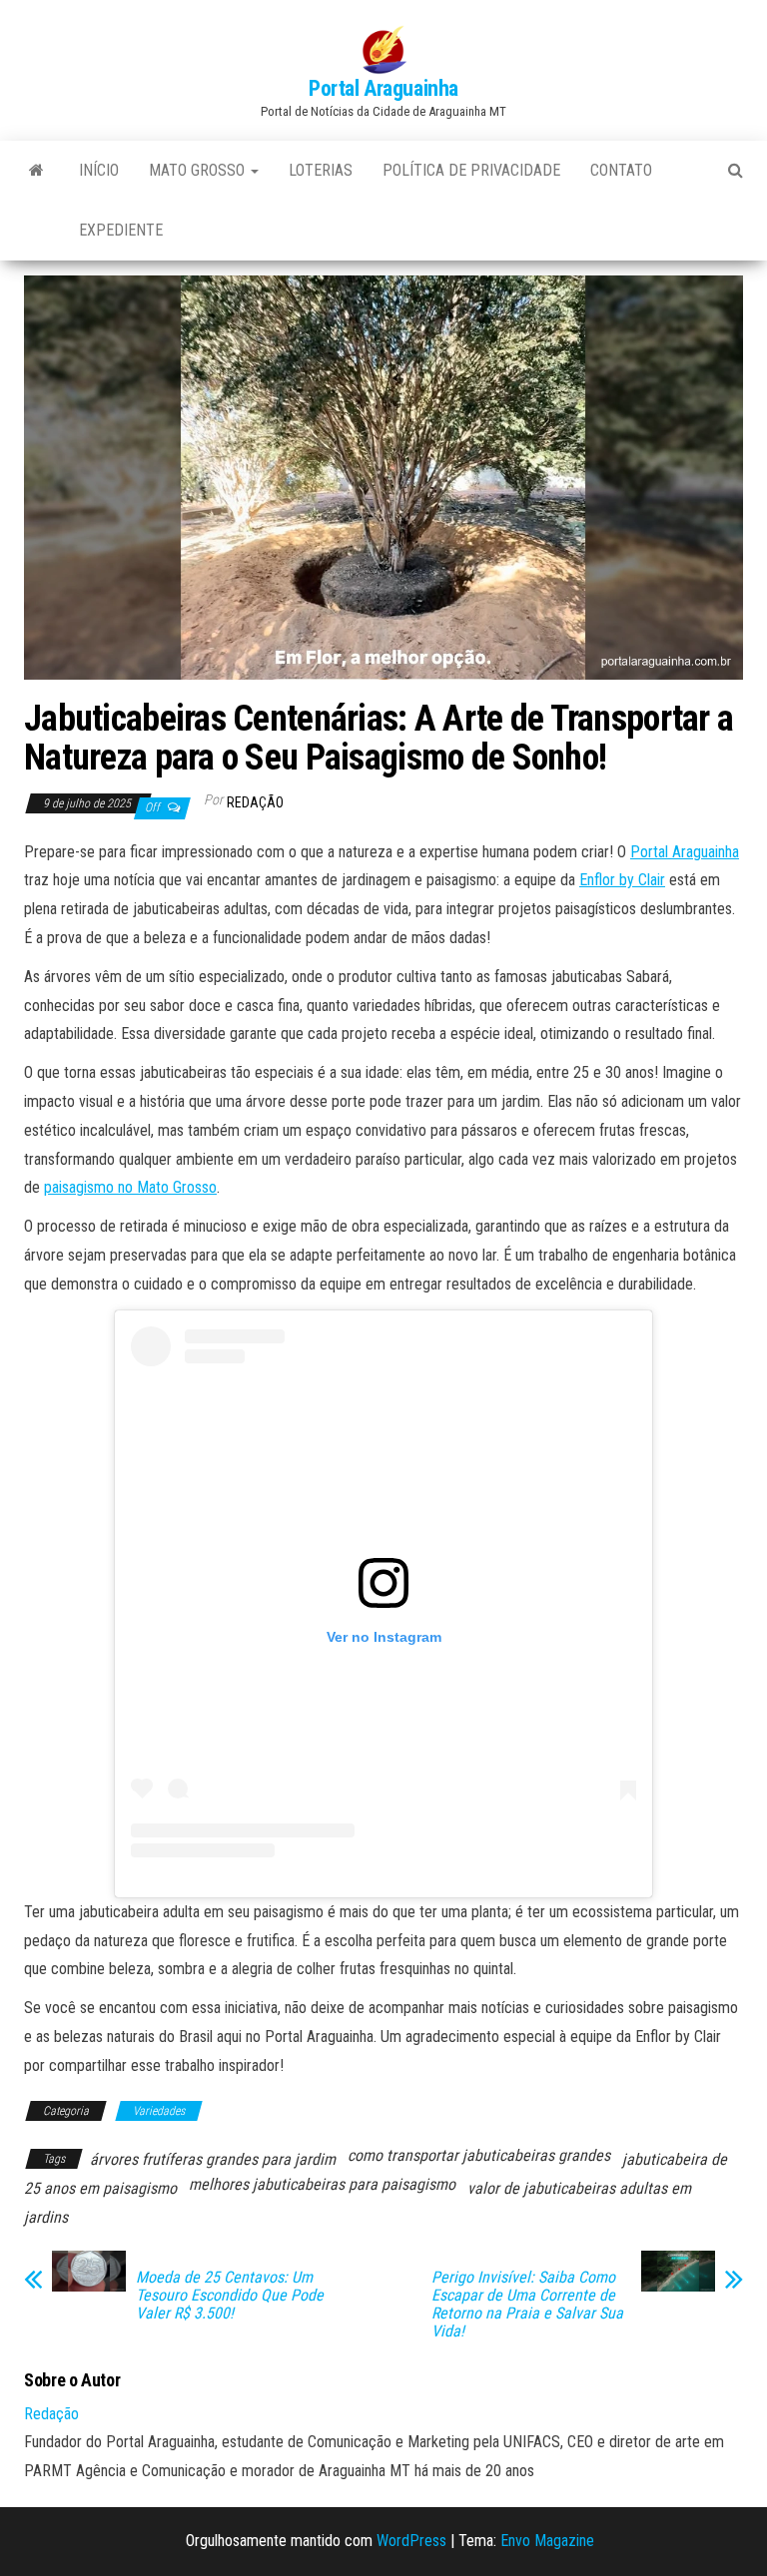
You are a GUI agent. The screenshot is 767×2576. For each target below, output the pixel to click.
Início (99, 170)
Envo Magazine (547, 2541)
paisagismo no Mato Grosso (130, 1187)
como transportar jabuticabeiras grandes (479, 2155)
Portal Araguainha (383, 88)
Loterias (321, 170)
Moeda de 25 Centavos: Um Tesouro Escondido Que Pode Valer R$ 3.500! (230, 2296)
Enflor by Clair (622, 880)
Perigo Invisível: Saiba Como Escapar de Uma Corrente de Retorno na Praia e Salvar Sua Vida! (527, 2305)
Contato (621, 170)
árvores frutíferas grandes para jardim (213, 2159)
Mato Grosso (199, 170)
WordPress (411, 2541)
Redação (255, 802)
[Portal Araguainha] (36, 171)
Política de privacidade (471, 170)
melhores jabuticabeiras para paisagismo (322, 2184)
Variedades (159, 2111)
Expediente (121, 230)
